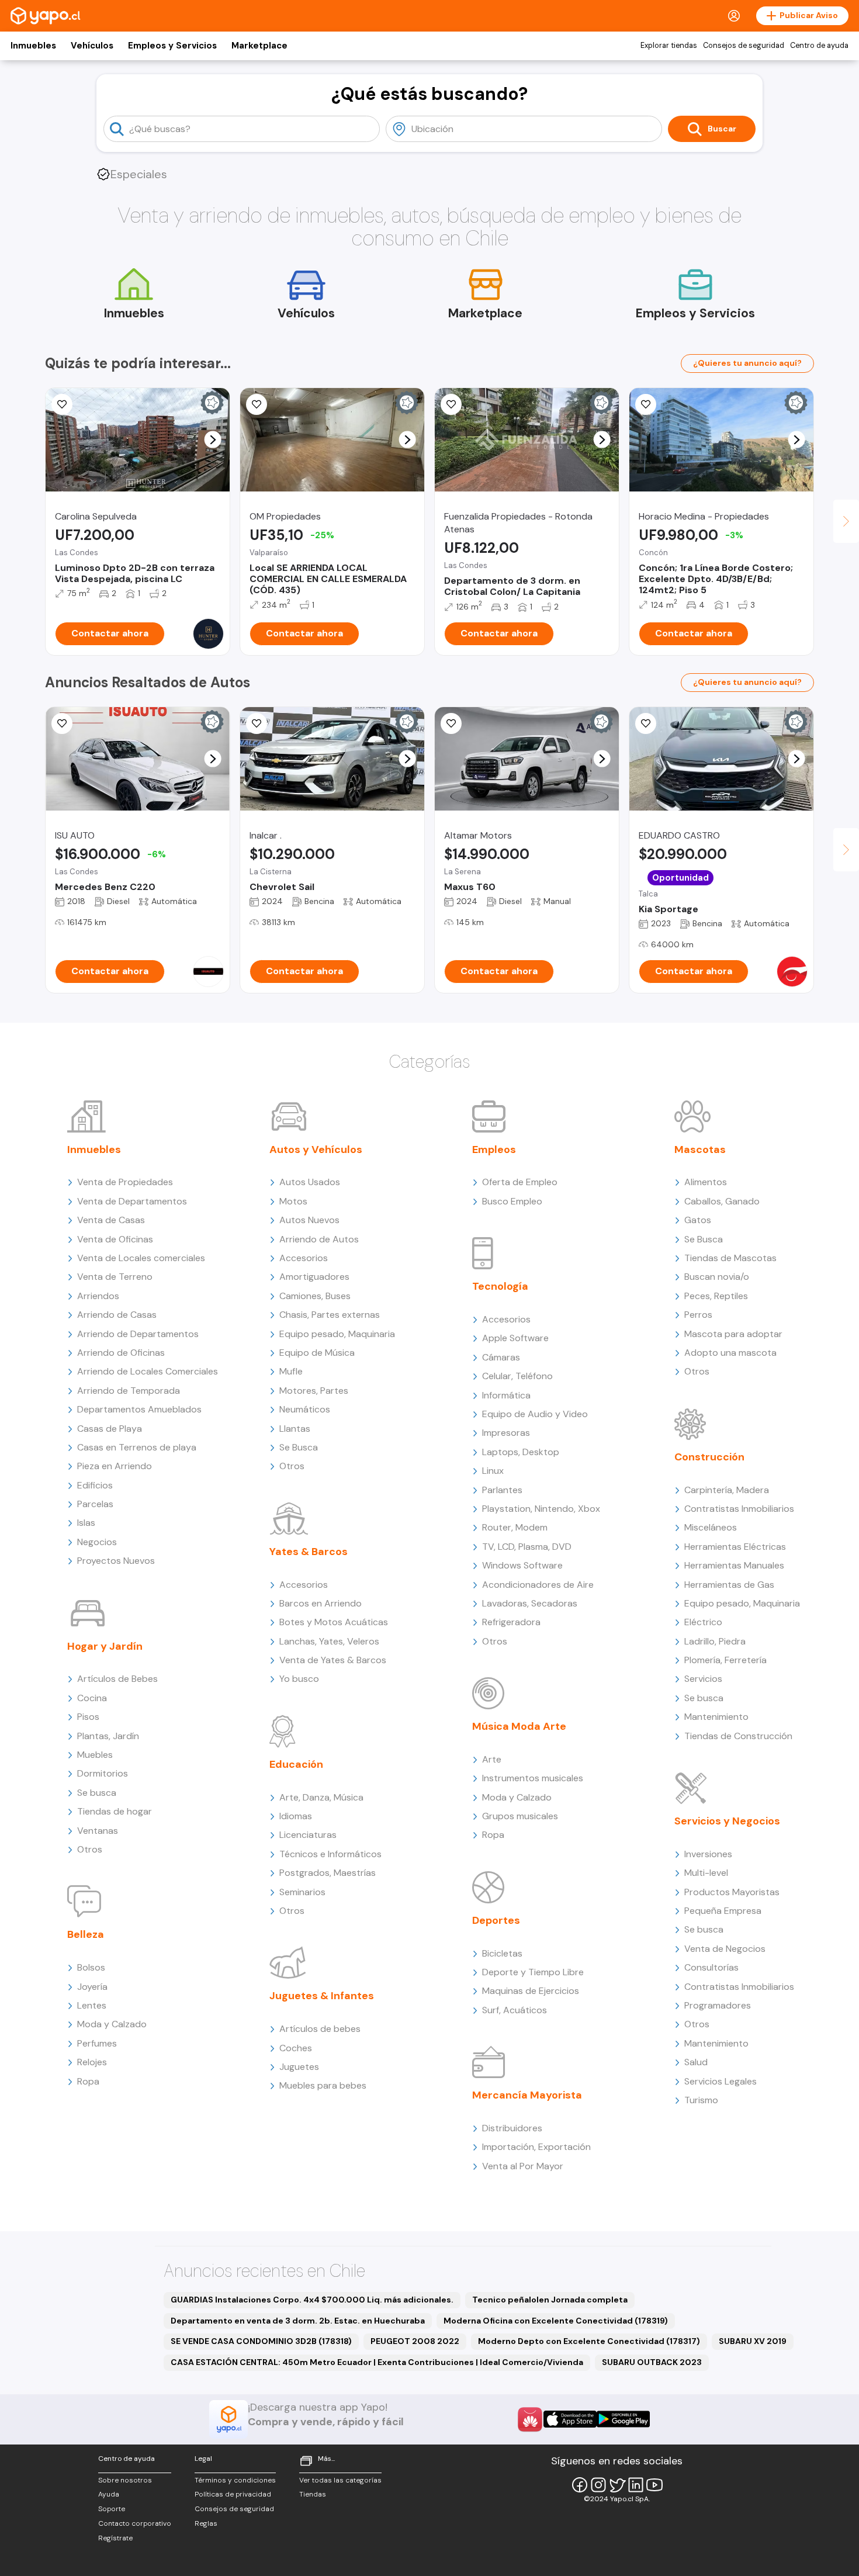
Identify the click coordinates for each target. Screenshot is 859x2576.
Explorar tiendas (669, 46)
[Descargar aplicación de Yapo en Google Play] (623, 2419)
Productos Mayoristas (732, 1892)
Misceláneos (711, 1527)
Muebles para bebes (323, 2085)
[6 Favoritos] (62, 723)
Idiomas (296, 1816)
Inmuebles (33, 46)
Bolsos (91, 1967)
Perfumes (97, 2043)
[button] (213, 440)
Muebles (95, 1755)
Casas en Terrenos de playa (137, 1447)
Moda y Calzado (112, 2024)
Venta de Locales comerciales (141, 1258)
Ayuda (109, 2494)
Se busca (97, 1793)
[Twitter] (617, 2485)
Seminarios (302, 1892)
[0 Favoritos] (646, 404)
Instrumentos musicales (533, 1778)
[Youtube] (654, 2485)
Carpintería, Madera (727, 1490)
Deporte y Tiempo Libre (533, 1972)
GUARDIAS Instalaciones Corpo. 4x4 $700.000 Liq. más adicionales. (312, 2300)
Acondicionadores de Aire (538, 1585)
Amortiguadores (314, 1277)
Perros (698, 1315)
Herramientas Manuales (734, 1565)
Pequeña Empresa (723, 1911)
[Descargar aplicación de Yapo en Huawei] (530, 2419)
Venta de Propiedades (125, 1182)
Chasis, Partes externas (330, 1315)
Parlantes (502, 1490)
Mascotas (700, 1149)
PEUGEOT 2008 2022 (415, 2341)
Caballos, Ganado (722, 1201)
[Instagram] (598, 2485)
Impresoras (506, 1433)
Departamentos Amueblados (139, 1409)
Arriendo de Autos (319, 1239)
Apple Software (515, 1338)
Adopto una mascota (730, 1353)
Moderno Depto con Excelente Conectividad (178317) (589, 2341)
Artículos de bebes (320, 2029)
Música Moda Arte (519, 1726)
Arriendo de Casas (117, 1315)
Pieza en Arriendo (115, 1466)
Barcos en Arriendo (321, 1603)
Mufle (291, 1371)
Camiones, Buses (315, 1296)
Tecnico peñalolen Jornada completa (550, 2300)
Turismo (701, 2100)
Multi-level (706, 1873)
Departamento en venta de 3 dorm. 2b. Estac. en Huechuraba (298, 2321)
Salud (696, 2062)
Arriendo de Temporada (129, 1391)
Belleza (86, 1934)
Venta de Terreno (115, 1277)
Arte (492, 1759)
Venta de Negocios (725, 1949)
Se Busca (299, 1447)
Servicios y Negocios (727, 1821)
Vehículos (92, 46)
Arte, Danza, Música (321, 1797)
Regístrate (115, 2538)
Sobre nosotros (125, 2480)
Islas (86, 1523)
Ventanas (98, 1831)
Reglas (206, 2523)
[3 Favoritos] (257, 404)
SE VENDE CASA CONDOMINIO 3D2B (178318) (261, 2341)
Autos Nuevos (309, 1220)
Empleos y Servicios (172, 46)
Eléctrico (703, 1622)
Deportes (496, 1920)
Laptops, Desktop (521, 1452)
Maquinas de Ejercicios (531, 1991)
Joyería (92, 1987)
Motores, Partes (314, 1391)
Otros (90, 1849)
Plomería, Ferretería (725, 1660)
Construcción (709, 1457)
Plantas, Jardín (108, 1736)
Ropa (88, 2081)
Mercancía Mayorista (527, 2095)
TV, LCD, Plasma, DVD (527, 1547)
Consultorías (711, 1967)
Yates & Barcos (309, 1552)
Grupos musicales (520, 1816)
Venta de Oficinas (115, 1239)
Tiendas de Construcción (738, 1736)
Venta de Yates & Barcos (333, 1660)
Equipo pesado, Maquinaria (337, 1334)
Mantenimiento (716, 1717)
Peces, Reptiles (716, 1296)
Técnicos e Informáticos (330, 1854)
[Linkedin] (636, 2485)
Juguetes (299, 2067)
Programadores (718, 2005)
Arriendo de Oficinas (121, 1353)
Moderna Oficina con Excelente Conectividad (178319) (556, 2321)
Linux (493, 1471)
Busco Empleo (512, 1201)
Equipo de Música (317, 1353)
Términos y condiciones (235, 2480)
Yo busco (299, 1679)
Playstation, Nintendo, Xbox (541, 1509)
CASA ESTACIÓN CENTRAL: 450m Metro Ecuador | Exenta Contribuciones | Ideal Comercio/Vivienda (377, 2362)
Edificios (95, 1485)
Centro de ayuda (819, 46)
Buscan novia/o (717, 1277)
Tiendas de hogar (115, 1811)
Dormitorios (103, 1773)
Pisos (88, 1717)
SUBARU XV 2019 (753, 2341)
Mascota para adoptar (733, 1334)
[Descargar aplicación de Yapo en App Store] (570, 2419)
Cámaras (501, 1357)
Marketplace (259, 46)
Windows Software (522, 1565)
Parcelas (95, 1504)
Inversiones (708, 1854)
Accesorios (304, 1258)
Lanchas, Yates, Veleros (329, 1641)
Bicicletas (502, 1953)
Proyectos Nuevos (116, 1561)
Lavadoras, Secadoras (530, 1603)
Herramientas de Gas (729, 1585)
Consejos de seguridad (744, 46)
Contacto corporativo (135, 2523)
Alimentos (706, 1182)
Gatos (698, 1220)
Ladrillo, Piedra (715, 1641)
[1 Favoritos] (62, 404)
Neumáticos (305, 1409)
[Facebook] (580, 2485)
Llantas (295, 1429)
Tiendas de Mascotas (730, 1258)
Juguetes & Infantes (322, 1996)
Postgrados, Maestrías (328, 1873)
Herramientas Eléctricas (735, 1547)
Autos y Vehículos (316, 1149)
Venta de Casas (111, 1220)
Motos (293, 1201)
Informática (506, 1395)
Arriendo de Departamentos (138, 1334)
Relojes (92, 2062)
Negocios (97, 1542)
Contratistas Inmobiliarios (739, 1509)
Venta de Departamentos (132, 1201)
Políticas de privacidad (233, 2494)
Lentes (92, 2005)
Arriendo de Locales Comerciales (148, 1371)
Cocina (92, 1698)
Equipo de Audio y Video (535, 1414)
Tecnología (500, 1286)
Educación (296, 1764)
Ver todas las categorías (340, 2480)
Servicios (703, 1679)
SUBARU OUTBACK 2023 (652, 2362)
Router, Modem (515, 1527)
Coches (296, 2048)
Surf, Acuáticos (515, 2010)
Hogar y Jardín (105, 1646)
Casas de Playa (110, 1429)
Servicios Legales (721, 2081)
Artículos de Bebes (117, 1679)
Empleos (494, 1149)
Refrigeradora (511, 1622)
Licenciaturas (308, 1835)
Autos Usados (310, 1182)
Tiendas (313, 2494)
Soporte (112, 2509)
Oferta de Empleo (520, 1182)
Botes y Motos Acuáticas (334, 1622)
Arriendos (98, 1296)
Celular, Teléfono (517, 1376)
